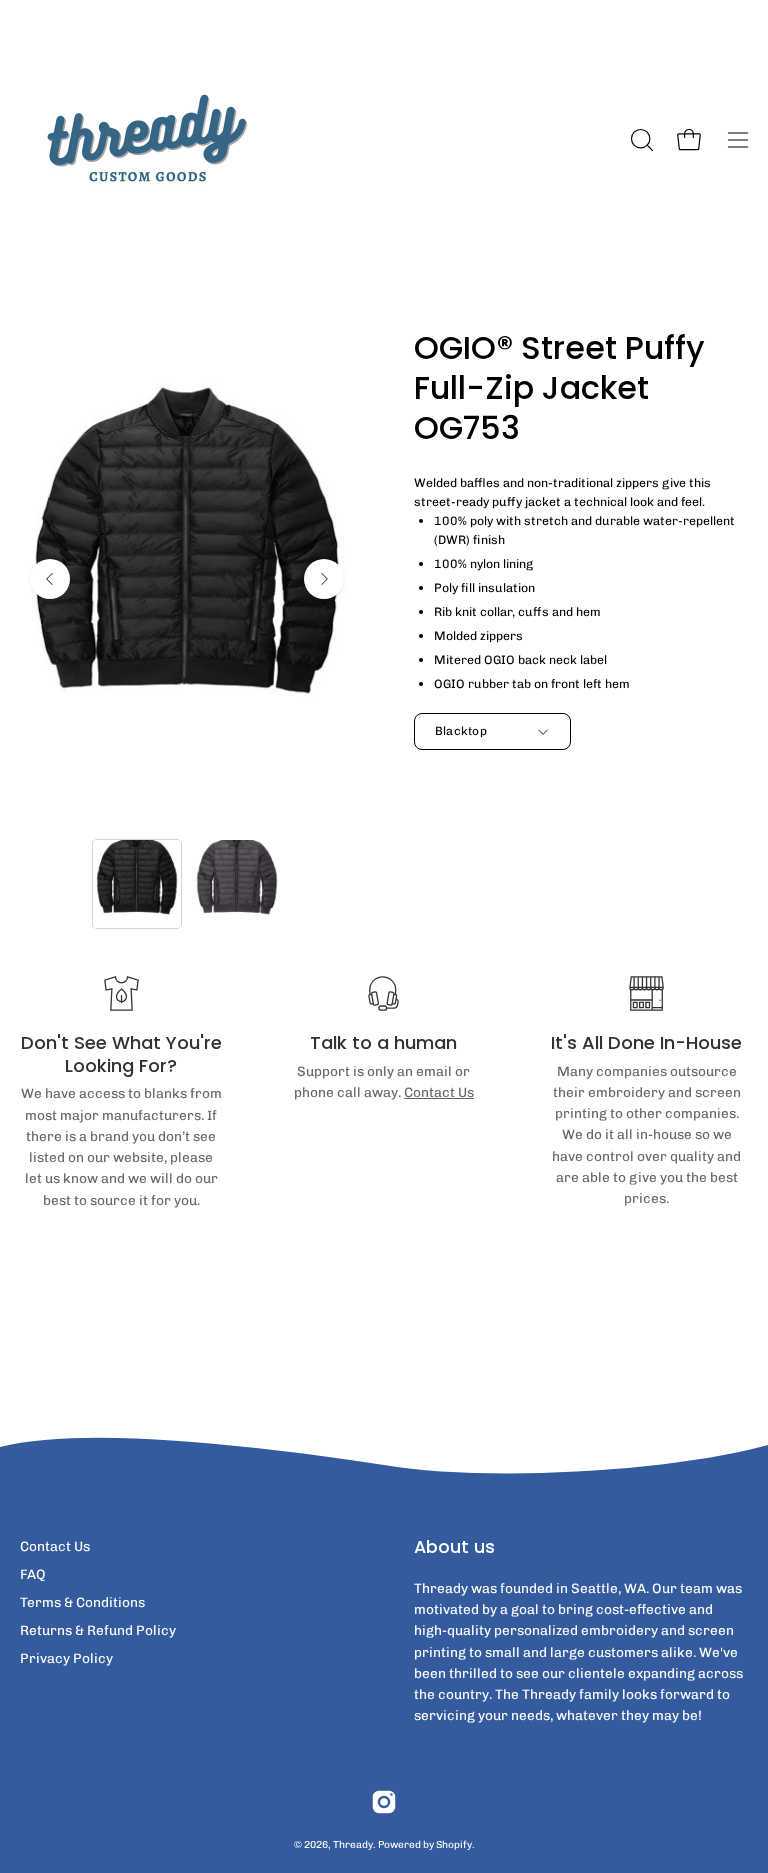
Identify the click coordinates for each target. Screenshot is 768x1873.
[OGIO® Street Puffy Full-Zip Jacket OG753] (137, 884)
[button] (640, 140)
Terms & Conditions (82, 1602)
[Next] (324, 579)
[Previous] (50, 579)
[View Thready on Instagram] (384, 1802)
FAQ (33, 1574)
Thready (353, 1844)
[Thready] (145, 140)
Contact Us (439, 1092)
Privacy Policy (66, 1658)
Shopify (454, 1844)
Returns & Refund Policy (98, 1630)
